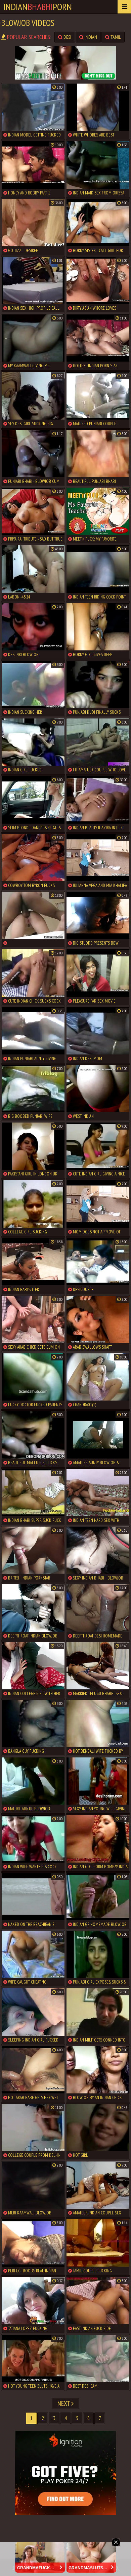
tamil (115, 37)
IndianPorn (38, 7)
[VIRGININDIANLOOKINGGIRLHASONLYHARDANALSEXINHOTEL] (33, 919)
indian (90, 37)
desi (67, 37)
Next (64, 2403)
